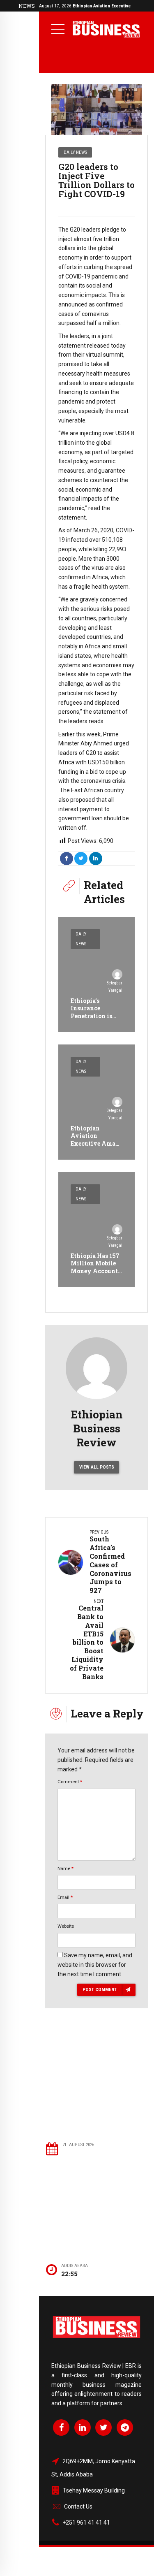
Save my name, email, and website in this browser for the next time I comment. (95, 1965)
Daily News (75, 152)
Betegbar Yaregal (114, 987)
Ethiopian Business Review (97, 1428)
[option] (97, 109)
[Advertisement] (97, 2087)
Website (66, 1926)
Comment (70, 1782)
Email (65, 1897)
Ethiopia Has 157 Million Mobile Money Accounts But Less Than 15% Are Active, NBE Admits (96, 1274)
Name (66, 1868)
